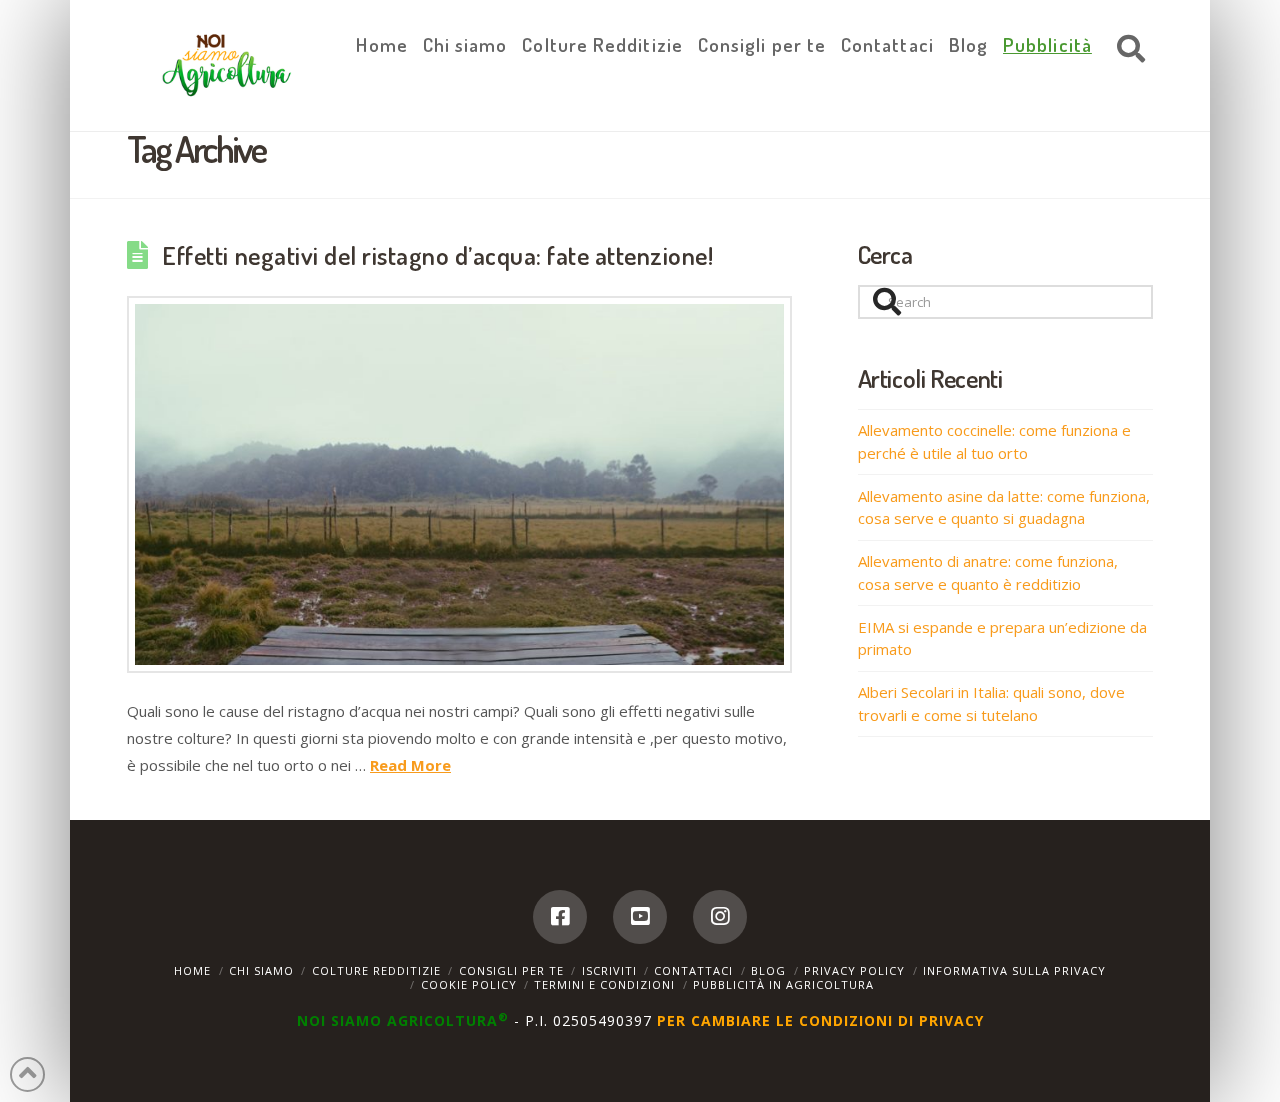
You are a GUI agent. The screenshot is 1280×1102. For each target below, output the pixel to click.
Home (192, 970)
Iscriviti (609, 970)
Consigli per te (511, 970)
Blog (768, 970)
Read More (410, 765)
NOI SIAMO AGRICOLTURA (403, 1020)
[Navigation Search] (1126, 50)
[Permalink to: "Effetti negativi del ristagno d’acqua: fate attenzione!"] (459, 484)
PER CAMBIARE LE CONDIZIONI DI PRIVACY (820, 1020)
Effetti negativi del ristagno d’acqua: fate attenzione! (437, 255)
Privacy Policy (854, 970)
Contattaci (693, 970)
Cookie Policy (469, 984)
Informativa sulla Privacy (1014, 970)
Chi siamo (261, 970)
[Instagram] (720, 917)
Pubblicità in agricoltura (783, 984)
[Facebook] (560, 917)
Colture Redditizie (376, 970)
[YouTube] (640, 917)
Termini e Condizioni (604, 984)
